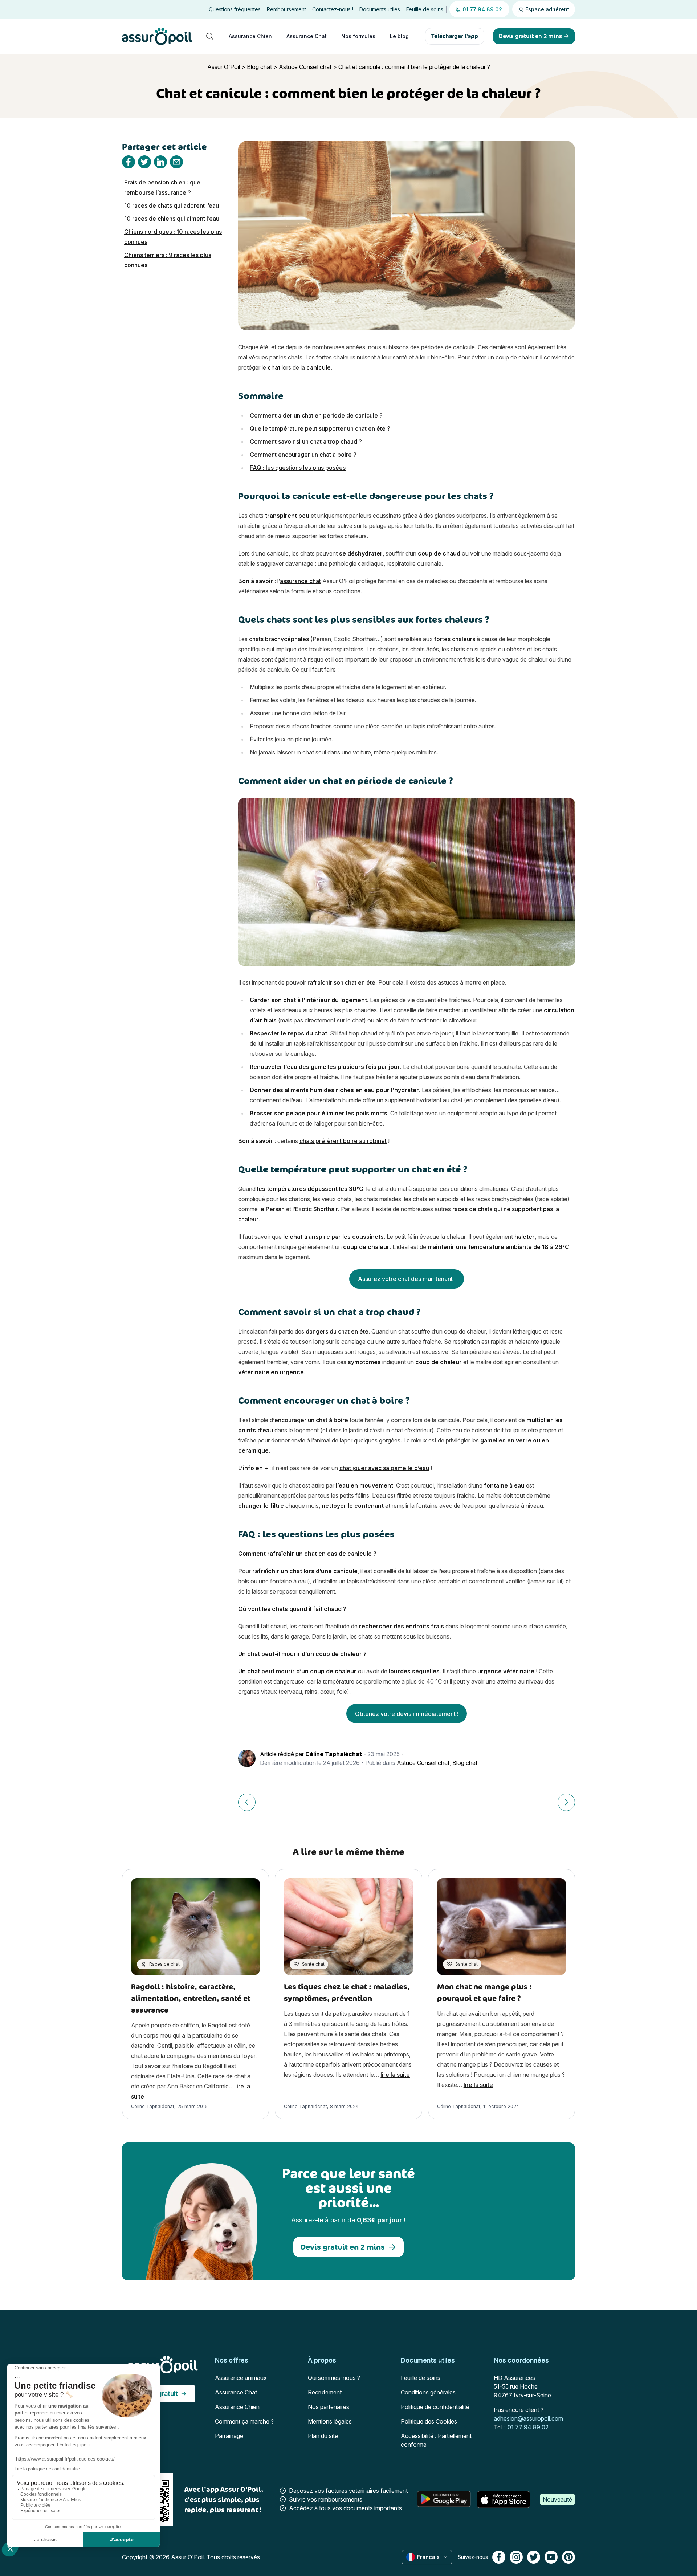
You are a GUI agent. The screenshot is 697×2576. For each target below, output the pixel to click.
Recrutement (325, 2392)
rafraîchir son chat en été (341, 982)
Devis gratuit (158, 2394)
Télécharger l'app (455, 36)
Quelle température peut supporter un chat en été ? (320, 428)
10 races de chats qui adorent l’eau (172, 205)
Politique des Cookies (429, 2421)
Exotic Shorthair (317, 1209)
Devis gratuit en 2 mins (343, 2247)
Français (428, 2557)
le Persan (272, 1209)
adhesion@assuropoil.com (528, 2418)
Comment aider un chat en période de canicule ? (316, 415)
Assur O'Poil (224, 67)
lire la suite (395, 2075)
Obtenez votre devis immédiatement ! (407, 1714)
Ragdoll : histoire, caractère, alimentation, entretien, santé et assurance (191, 1998)
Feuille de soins (425, 9)
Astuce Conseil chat (305, 67)
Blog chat (259, 67)
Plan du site (323, 2436)
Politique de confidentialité (435, 2407)
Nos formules (358, 36)
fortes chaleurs (455, 639)
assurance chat (300, 581)
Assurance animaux (241, 2378)
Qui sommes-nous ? (334, 2378)
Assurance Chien (250, 36)
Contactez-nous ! (333, 9)
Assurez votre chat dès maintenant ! (407, 1279)
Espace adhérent (547, 9)
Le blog (399, 36)
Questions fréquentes (235, 9)
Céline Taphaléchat (334, 1754)
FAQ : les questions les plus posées (298, 468)
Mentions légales (330, 2421)
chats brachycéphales (279, 639)
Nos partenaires (329, 2407)
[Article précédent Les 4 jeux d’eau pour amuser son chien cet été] (247, 1802)
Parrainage (229, 2436)
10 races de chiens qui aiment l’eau (172, 219)
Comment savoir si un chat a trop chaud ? (306, 441)
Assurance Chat (307, 36)
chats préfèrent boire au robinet (343, 1141)
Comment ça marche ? (244, 2421)
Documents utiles (380, 9)
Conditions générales (428, 2392)
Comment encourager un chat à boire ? (303, 455)
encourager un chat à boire (311, 1420)
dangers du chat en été (337, 1331)
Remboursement (286, 9)
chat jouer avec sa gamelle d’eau (384, 1468)
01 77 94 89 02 (528, 2427)
